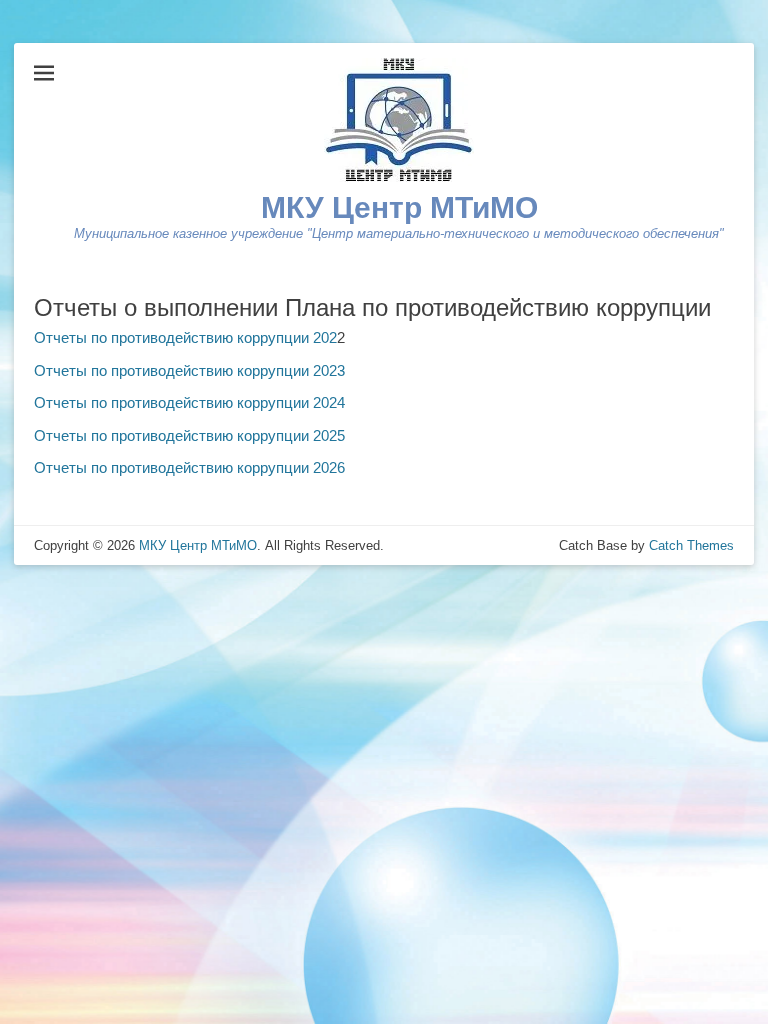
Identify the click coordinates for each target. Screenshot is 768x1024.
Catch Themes (691, 545)
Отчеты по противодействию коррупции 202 (185, 337)
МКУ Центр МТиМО (399, 207)
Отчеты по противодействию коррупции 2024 (189, 402)
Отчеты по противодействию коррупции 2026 (189, 467)
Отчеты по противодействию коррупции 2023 (189, 370)
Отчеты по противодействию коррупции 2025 (189, 435)
